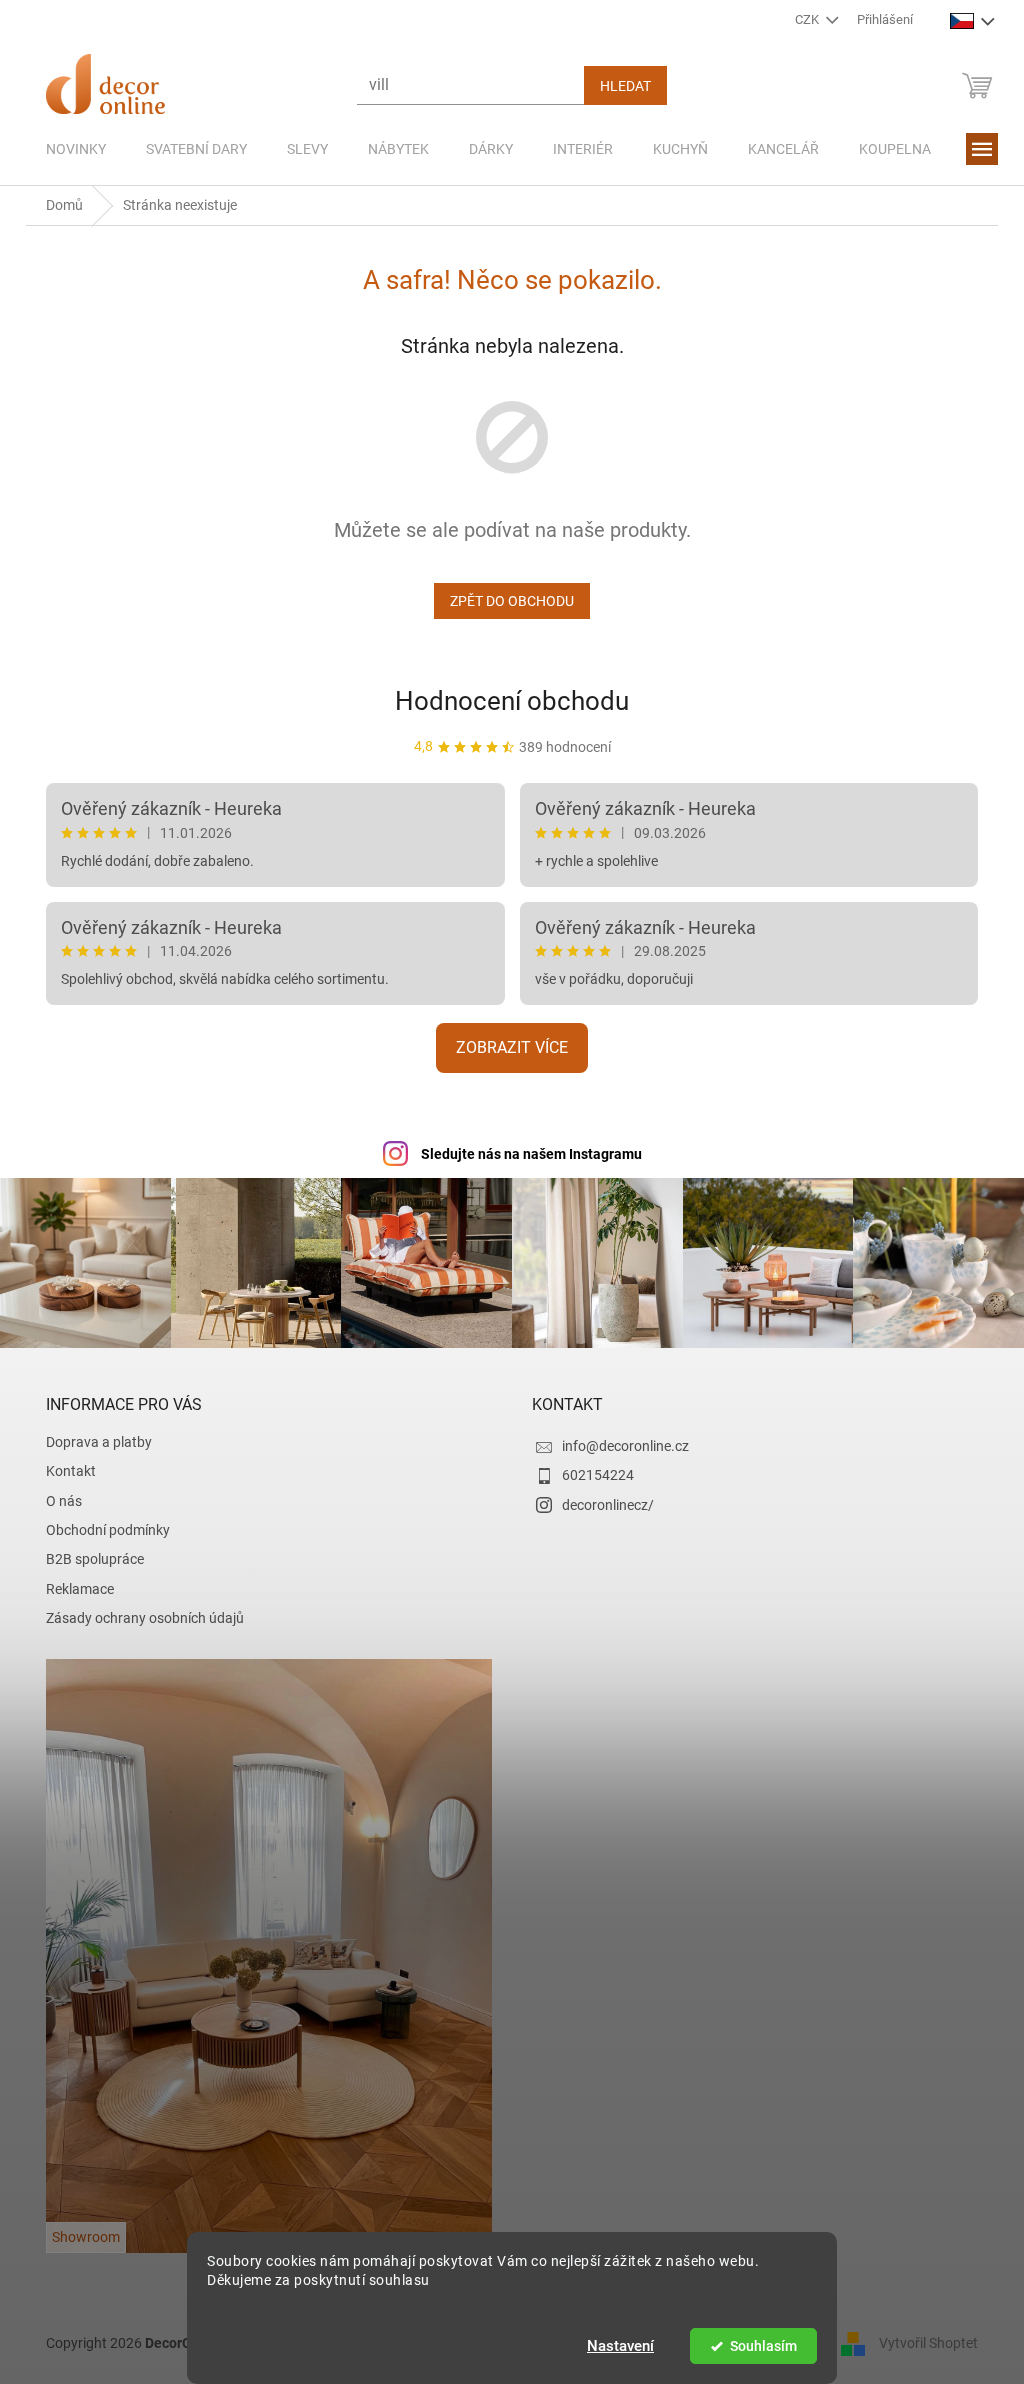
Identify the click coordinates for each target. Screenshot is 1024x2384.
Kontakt (64, 1469)
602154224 (591, 1473)
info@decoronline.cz (618, 1443)
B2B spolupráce (88, 1557)
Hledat (618, 86)
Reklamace (73, 1586)
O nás (57, 1498)
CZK (800, 19)
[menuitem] (69, 149)
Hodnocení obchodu (505, 701)
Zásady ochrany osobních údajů (138, 1616)
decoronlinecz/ (601, 1502)
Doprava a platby (92, 1439)
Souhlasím (755, 2346)
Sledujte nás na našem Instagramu (523, 1154)
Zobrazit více (505, 1047)
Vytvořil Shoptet (921, 2340)
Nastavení (613, 2346)
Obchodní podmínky (101, 1528)
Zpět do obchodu (505, 601)
